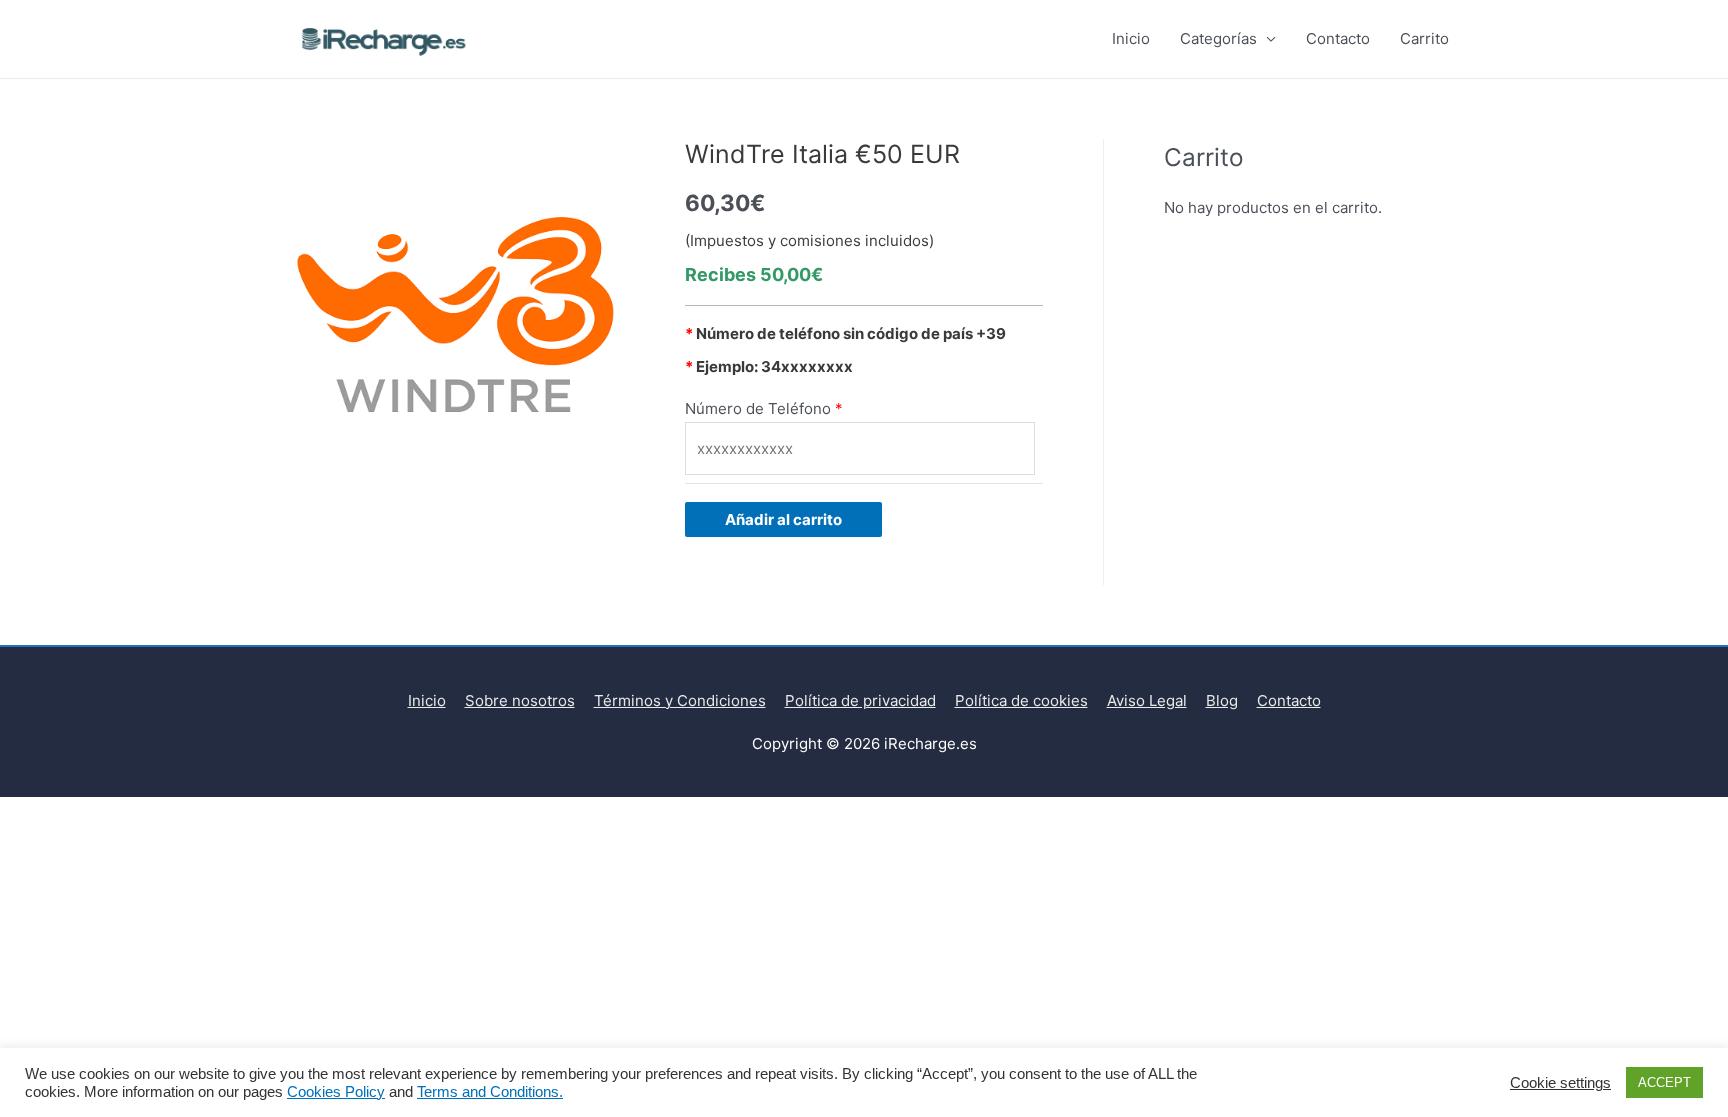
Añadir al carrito (783, 519)
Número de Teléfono (758, 408)
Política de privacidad (860, 700)
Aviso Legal (1147, 700)
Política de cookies (1021, 700)
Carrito (1424, 38)
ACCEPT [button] (1664, 1082)
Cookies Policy (336, 1092)
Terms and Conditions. (490, 1092)
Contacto (1338, 38)
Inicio (1131, 38)
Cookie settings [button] (1560, 1083)
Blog (1222, 700)
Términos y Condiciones (680, 700)
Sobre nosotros (520, 700)
